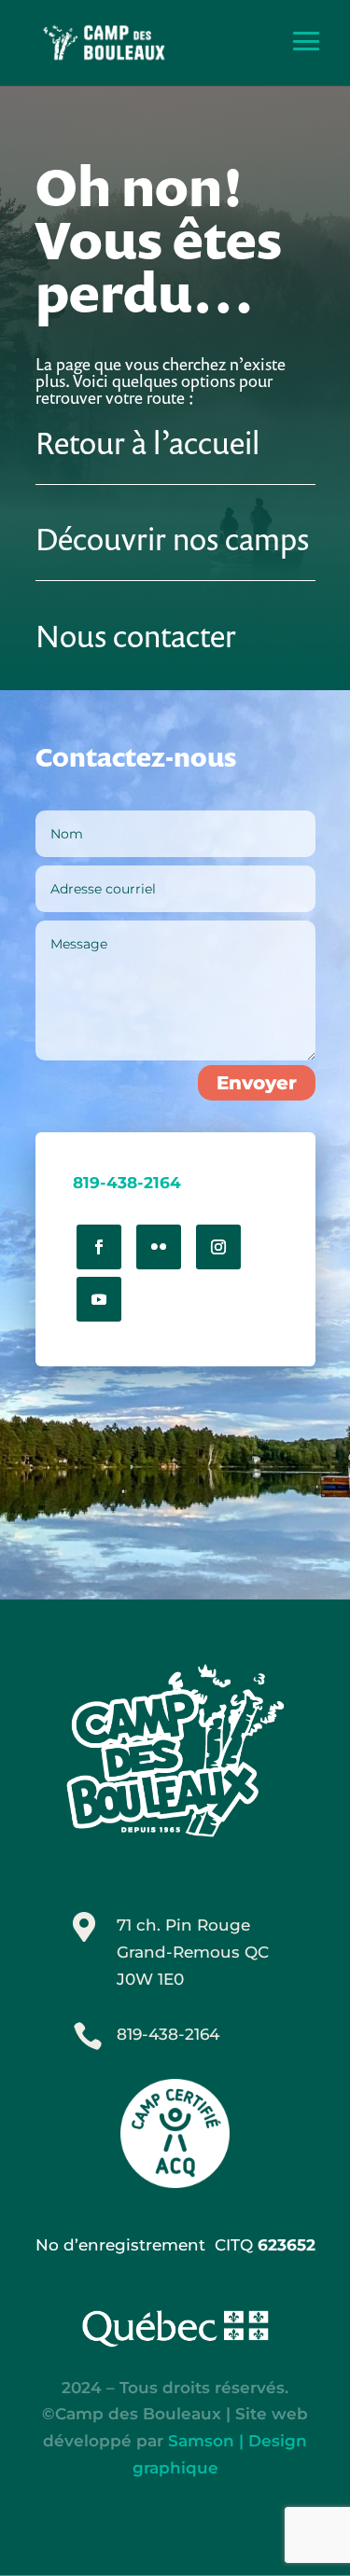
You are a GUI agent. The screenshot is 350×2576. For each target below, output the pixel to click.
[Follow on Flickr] (159, 1247)
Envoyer (257, 1083)
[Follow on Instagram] (218, 1247)
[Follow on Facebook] (99, 1247)
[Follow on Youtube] (99, 1299)
